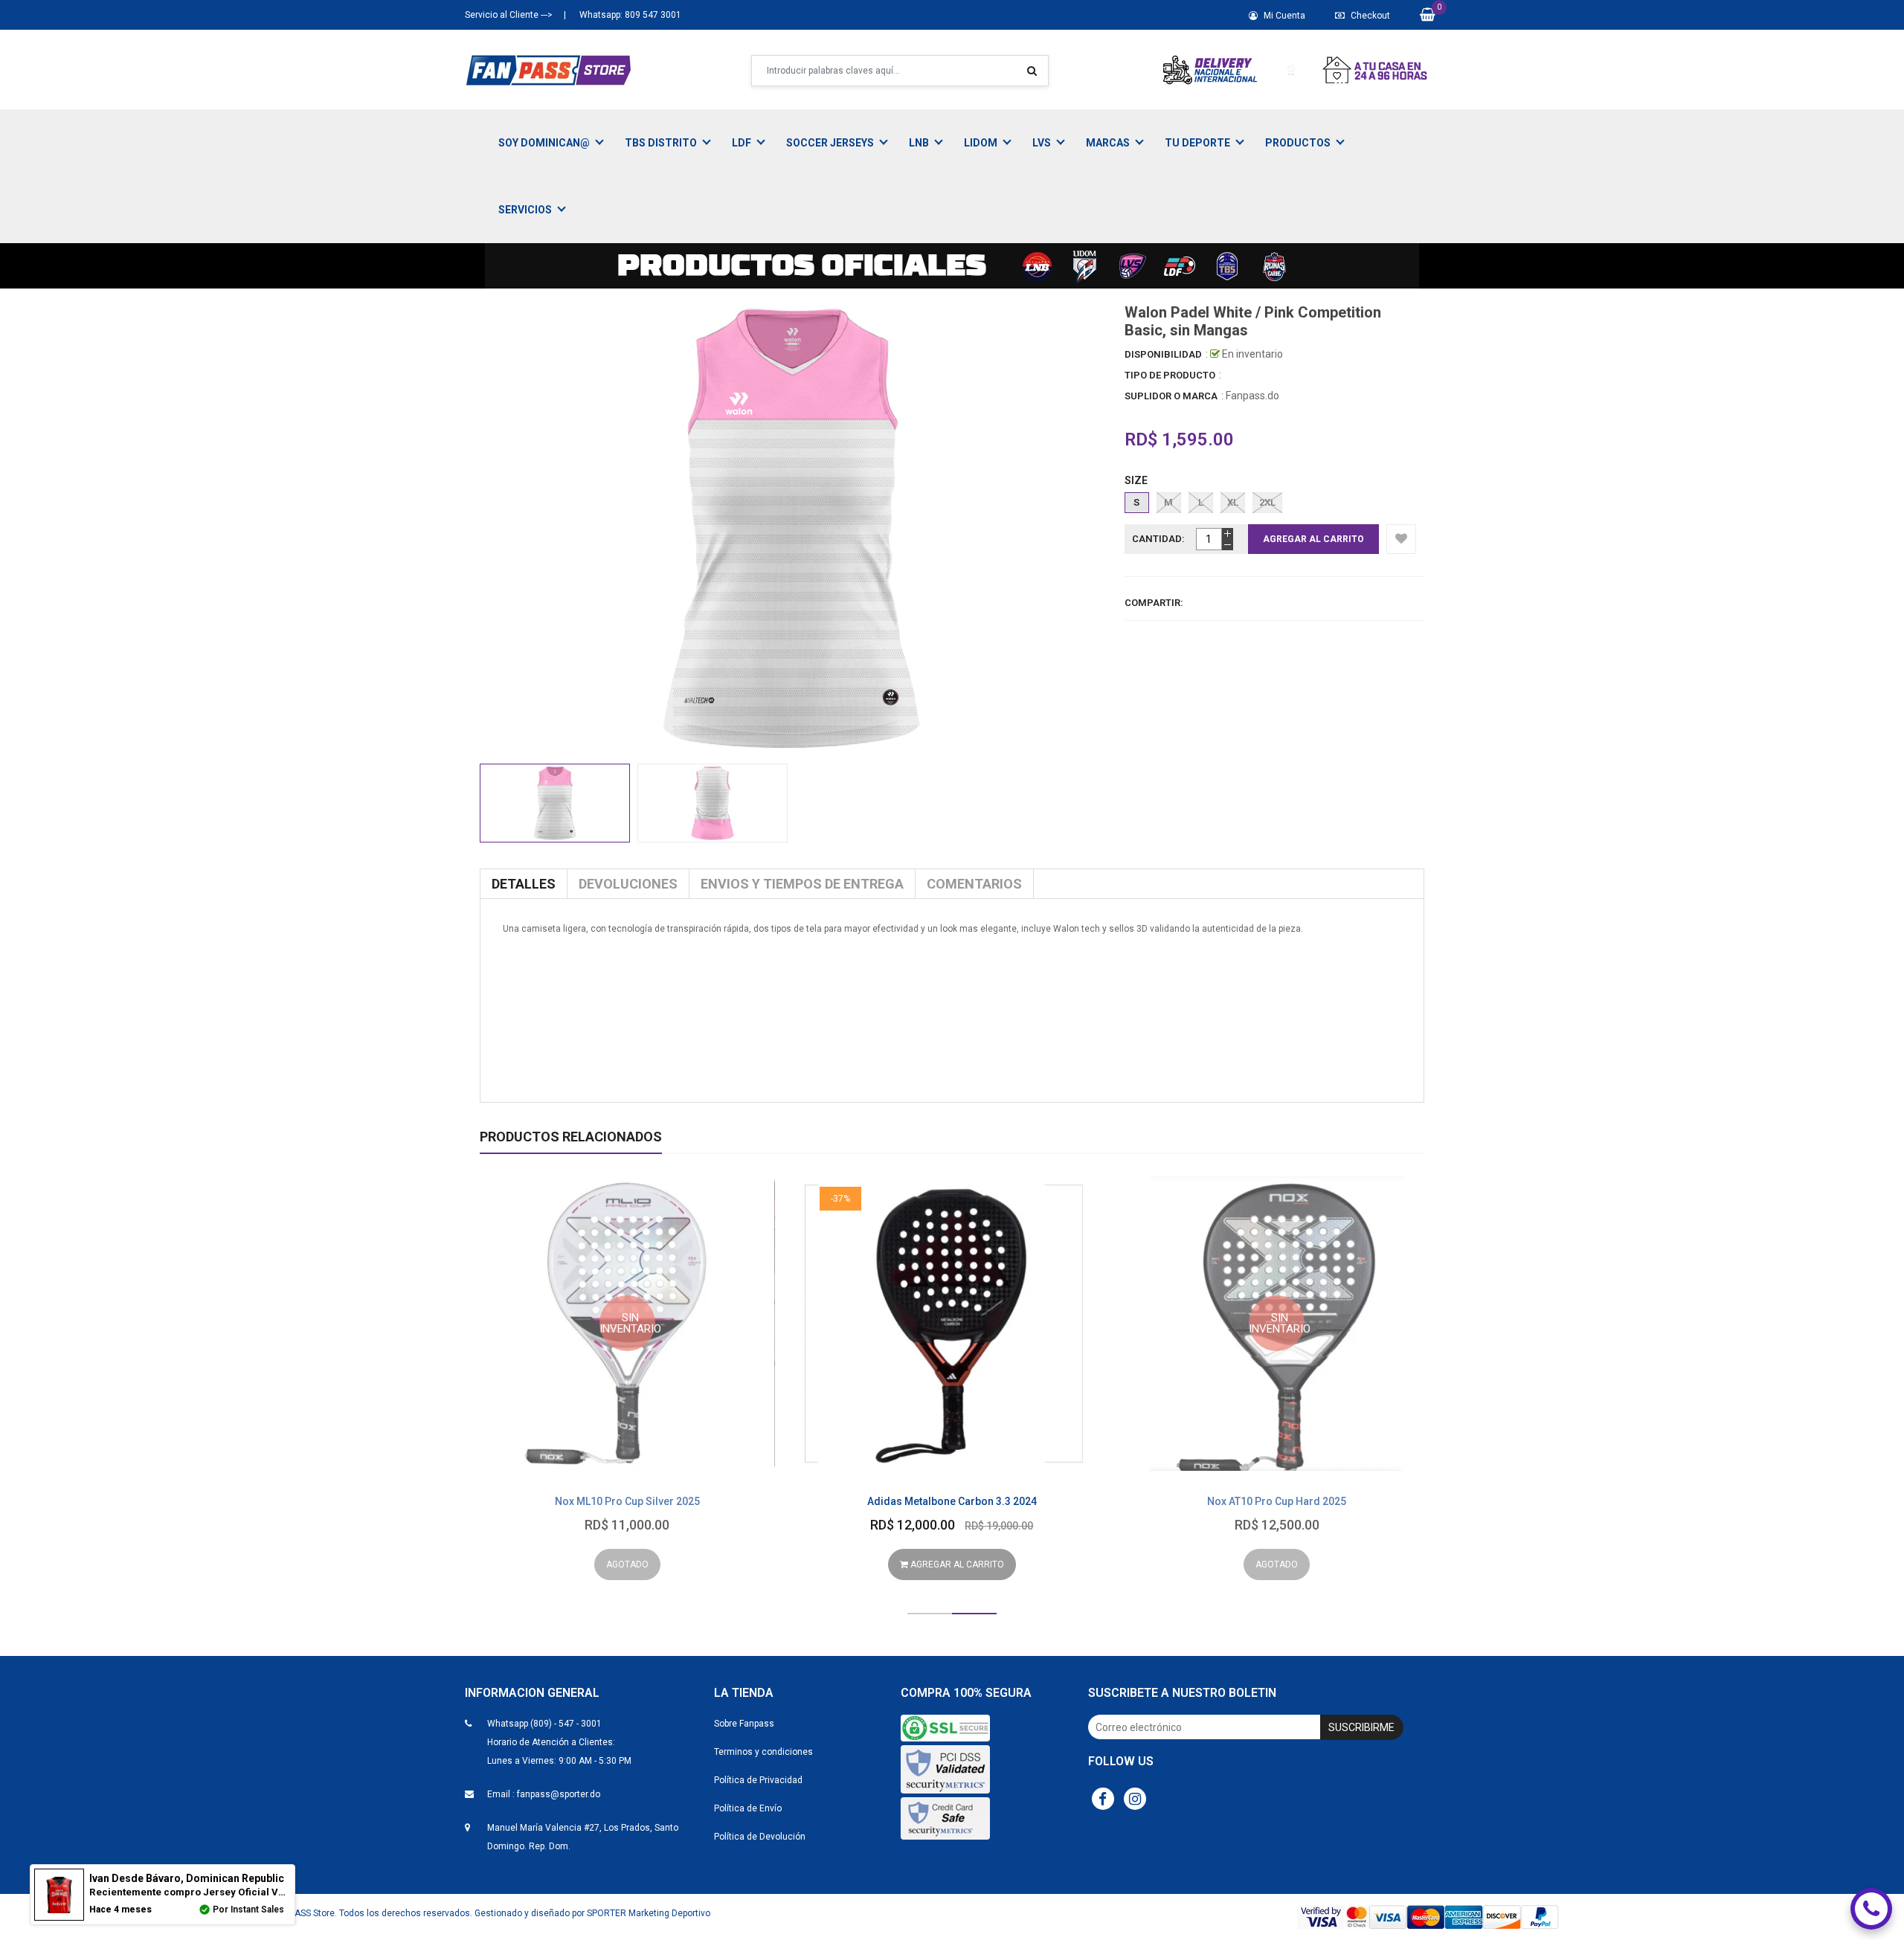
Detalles (524, 884)
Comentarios (974, 884)
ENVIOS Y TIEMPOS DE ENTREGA (802, 884)
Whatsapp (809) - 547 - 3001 (544, 1724)
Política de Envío (748, 1808)
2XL (1267, 502)
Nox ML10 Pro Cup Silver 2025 (627, 1501)
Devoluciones (628, 884)
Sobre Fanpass (744, 1724)
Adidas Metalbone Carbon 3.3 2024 (952, 1501)
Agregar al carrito (956, 1564)
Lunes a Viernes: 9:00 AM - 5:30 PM (559, 1761)
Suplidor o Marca (1171, 396)
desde (187, 1878)
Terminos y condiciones (763, 1752)
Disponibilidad (1163, 354)
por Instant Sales (248, 1910)
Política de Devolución (760, 1837)
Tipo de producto (1170, 375)
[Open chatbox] (1871, 1909)
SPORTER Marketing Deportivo (649, 1913)
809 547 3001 (652, 15)
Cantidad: (1158, 539)
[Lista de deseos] (1401, 539)
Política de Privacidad (758, 1780)
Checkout (1369, 16)
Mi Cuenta (1283, 16)
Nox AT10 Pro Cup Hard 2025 (1277, 1501)
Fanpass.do (1252, 396)
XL (1233, 502)
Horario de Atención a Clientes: (551, 1742)
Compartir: (1154, 603)
